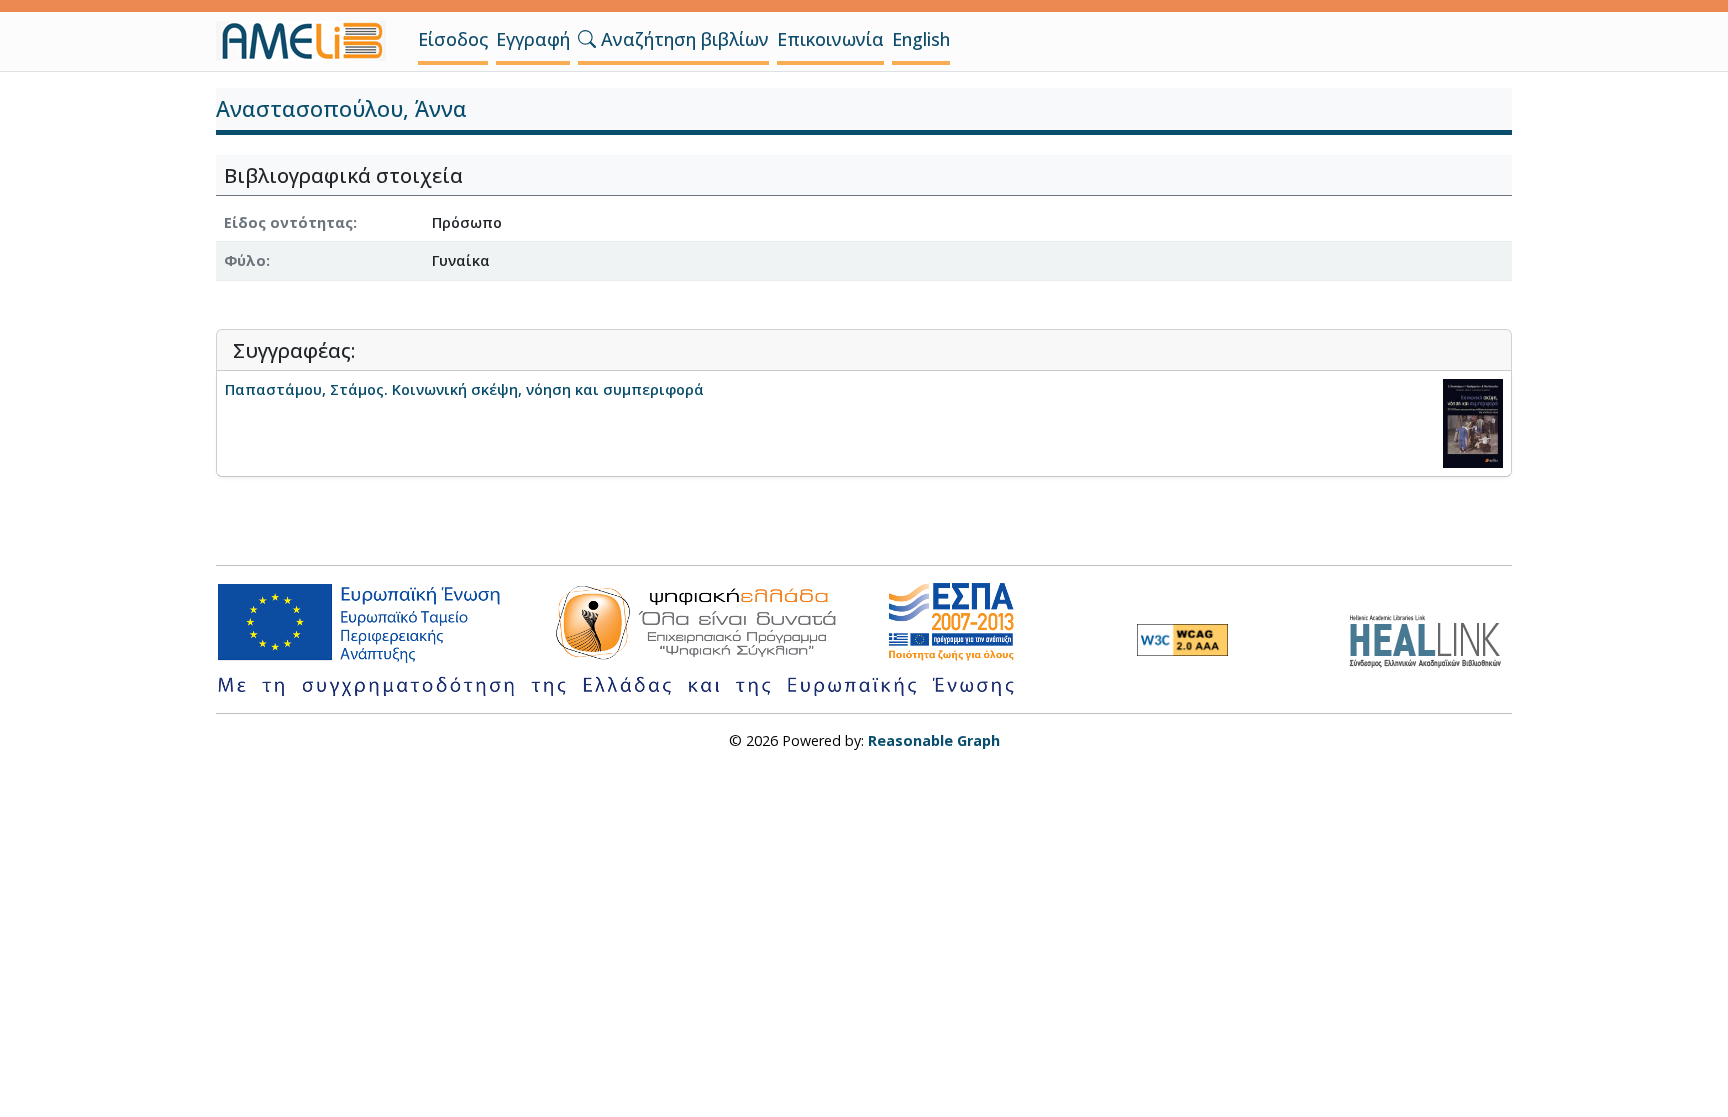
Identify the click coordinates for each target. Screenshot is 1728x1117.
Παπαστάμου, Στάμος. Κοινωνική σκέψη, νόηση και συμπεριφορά (464, 389)
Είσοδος (453, 39)
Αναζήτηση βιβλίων (682, 39)
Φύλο (245, 260)
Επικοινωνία (830, 39)
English (921, 39)
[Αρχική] (309, 41)
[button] (587, 39)
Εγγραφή (533, 39)
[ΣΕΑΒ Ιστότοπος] (1430, 638)
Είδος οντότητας (288, 222)
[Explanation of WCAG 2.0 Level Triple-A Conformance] (1182, 640)
